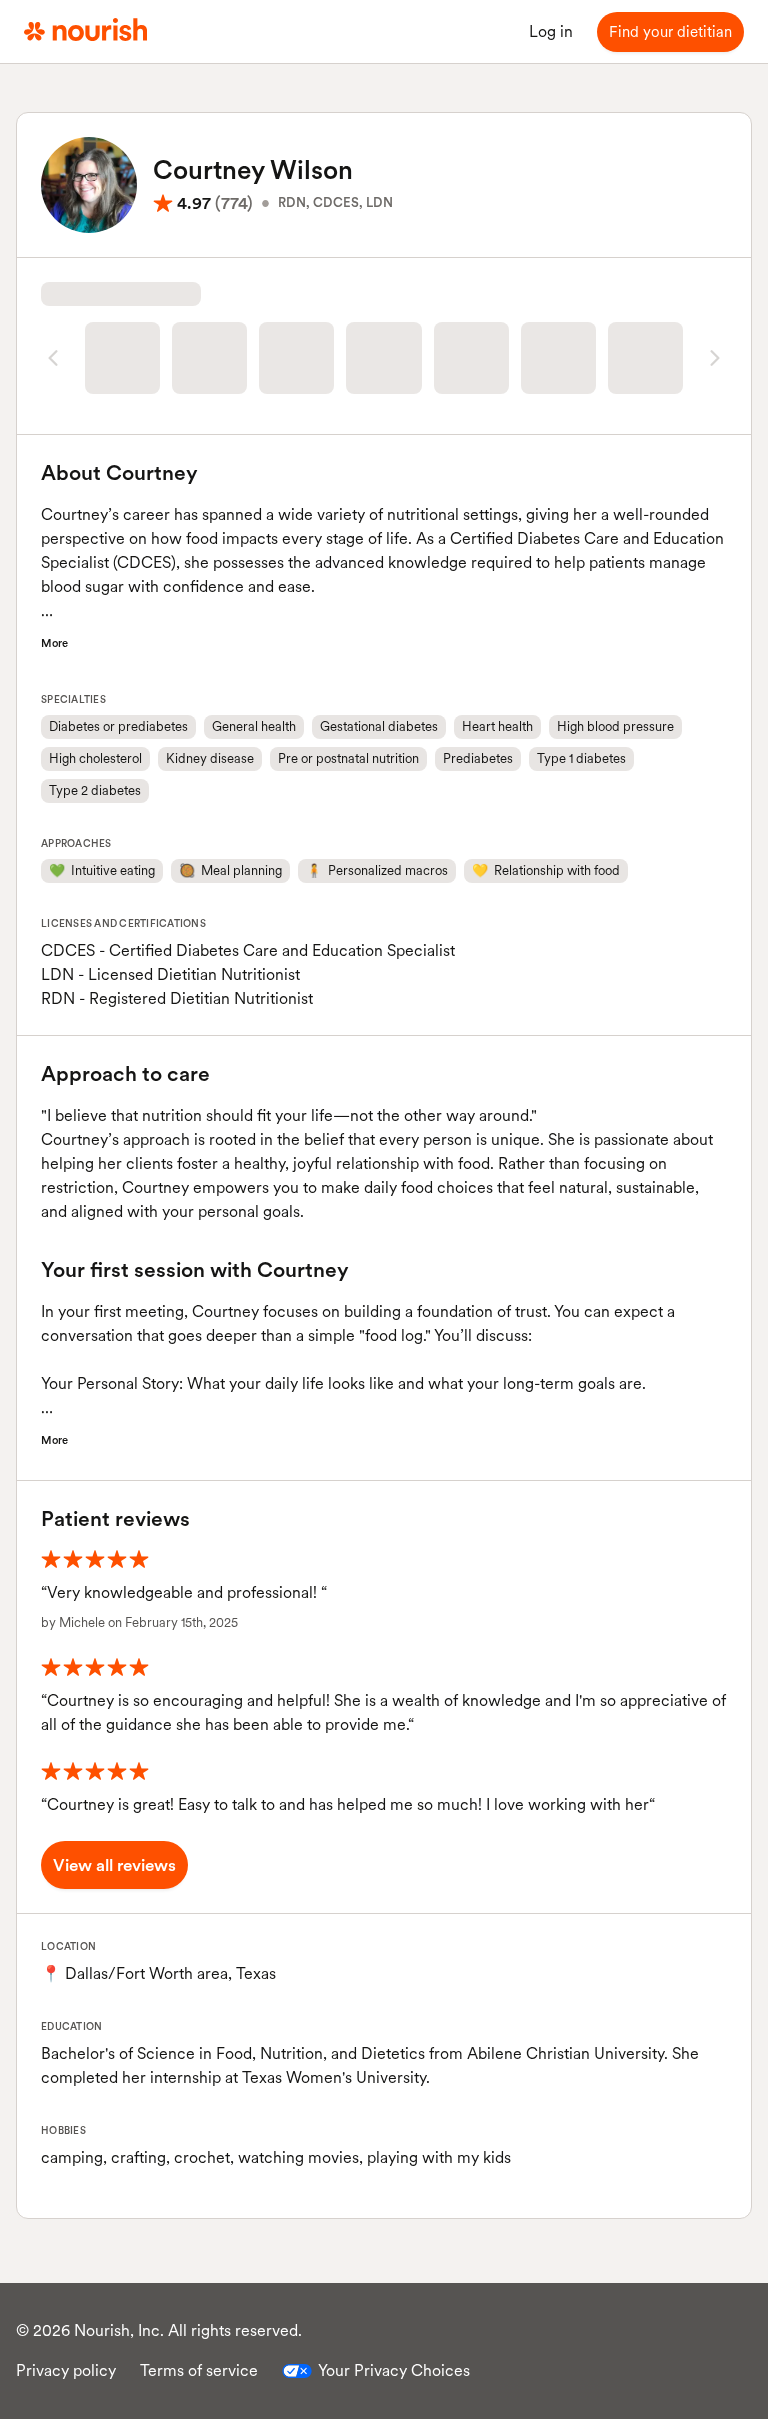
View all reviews (114, 1865)
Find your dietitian (670, 32)
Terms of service (199, 2370)
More (54, 643)
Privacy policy (66, 2370)
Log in (551, 31)
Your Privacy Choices (394, 2370)
